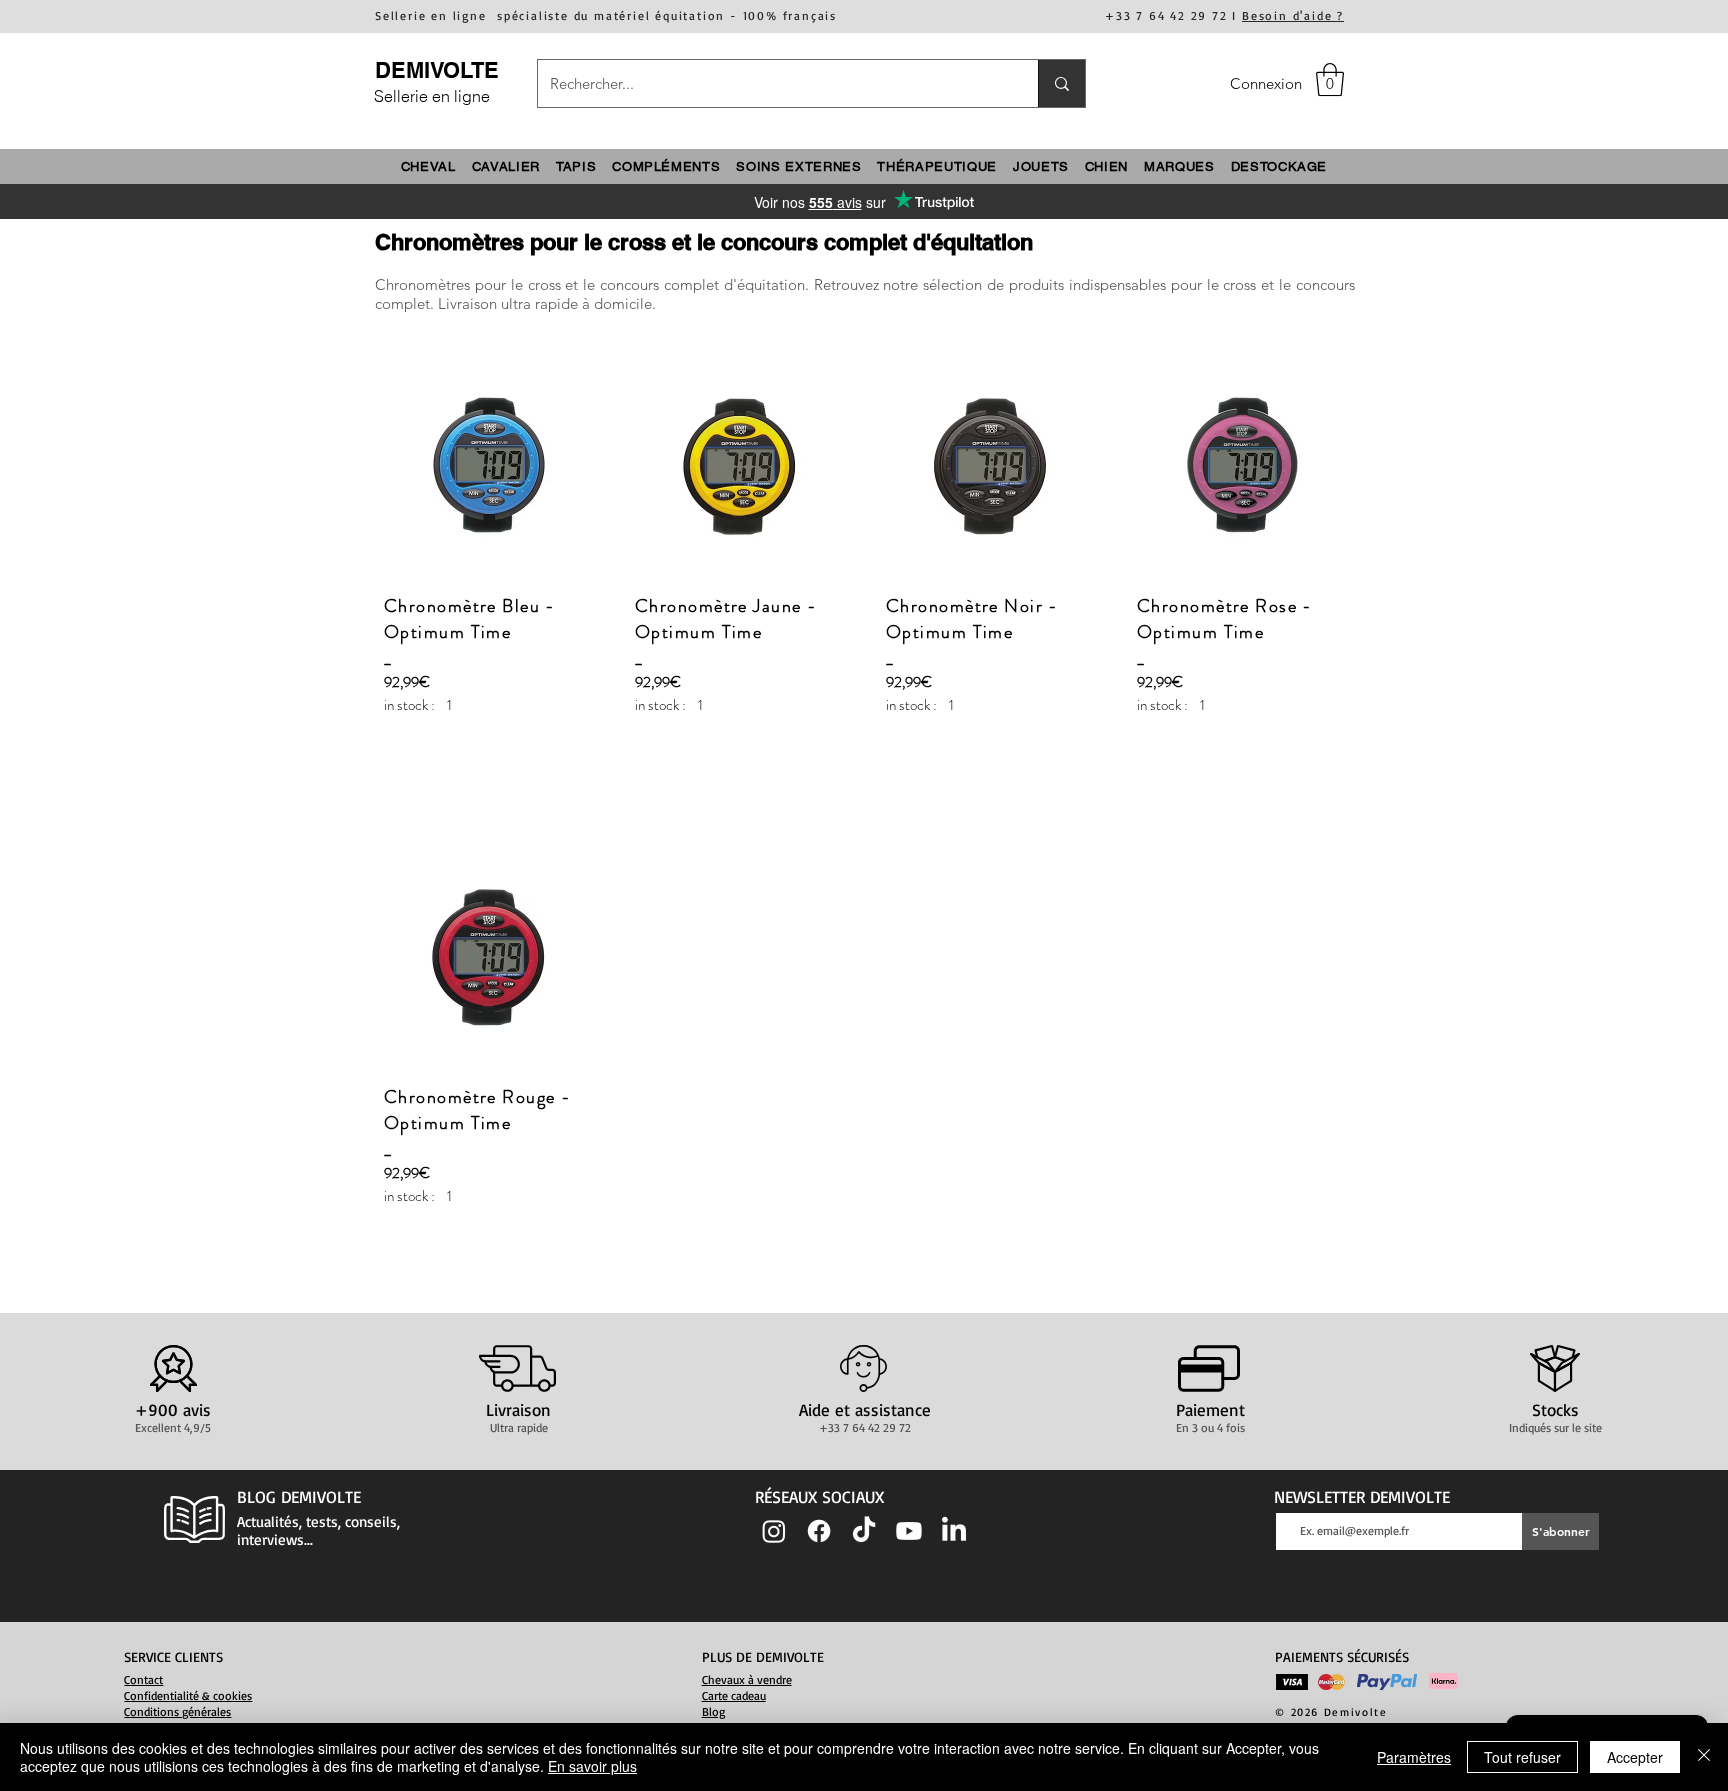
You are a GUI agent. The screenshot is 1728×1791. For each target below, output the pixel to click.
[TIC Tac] (864, 1531)
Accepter (1635, 1757)
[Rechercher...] (1061, 83)
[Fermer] (1704, 1757)
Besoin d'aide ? (1293, 15)
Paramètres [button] (1414, 1757)
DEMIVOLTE (437, 70)
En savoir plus (592, 1766)
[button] (1330, 79)
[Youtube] (909, 1531)
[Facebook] (819, 1531)
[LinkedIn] (954, 1531)
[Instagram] (774, 1531)
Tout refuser (1522, 1757)
